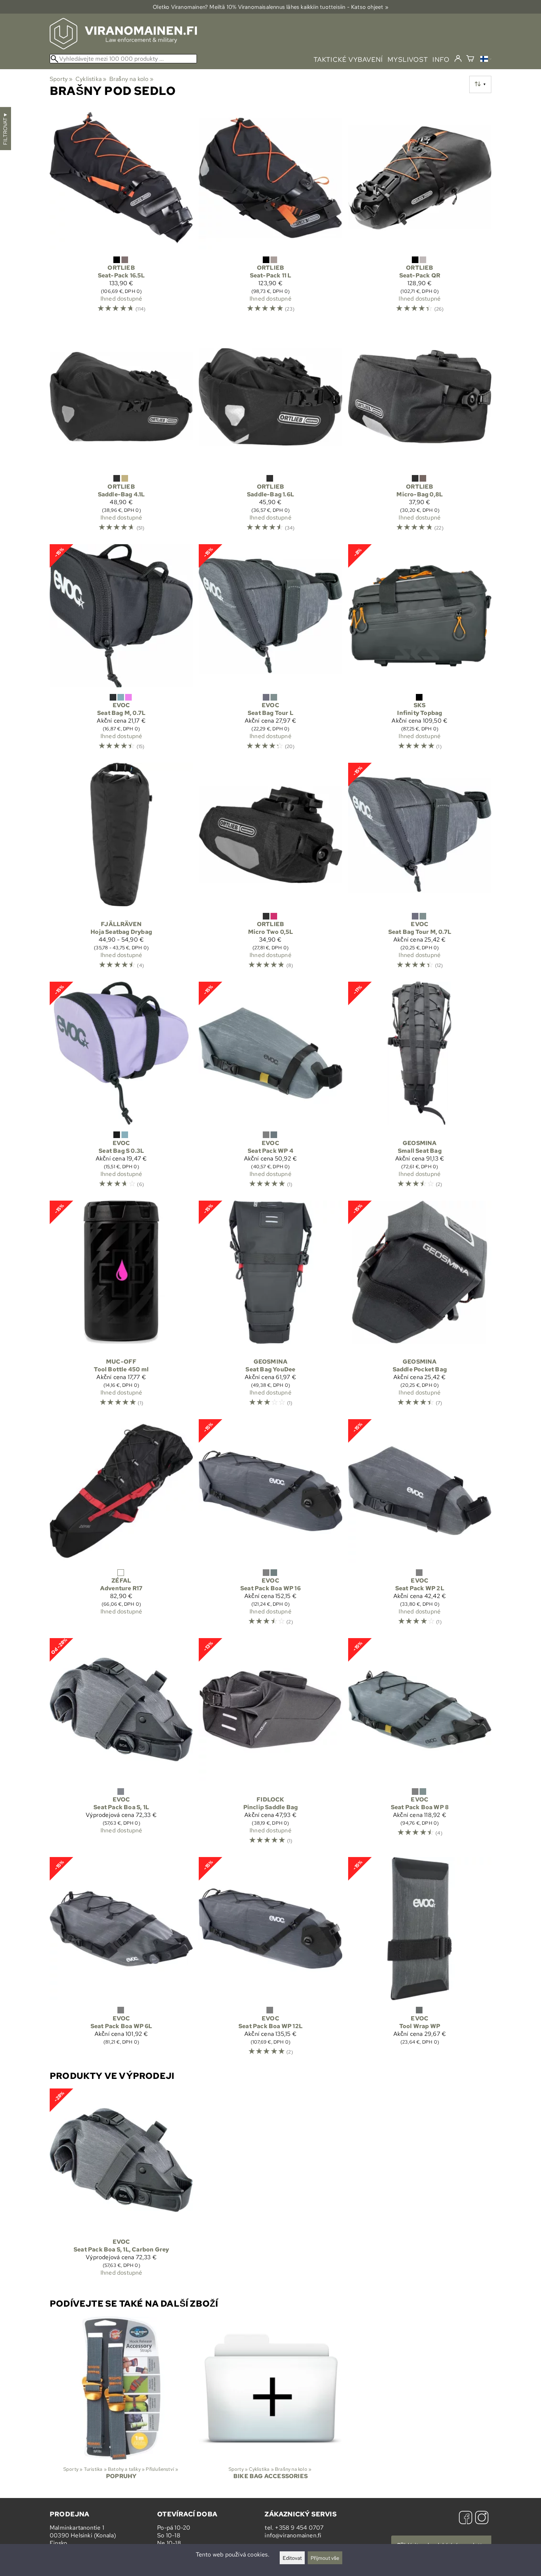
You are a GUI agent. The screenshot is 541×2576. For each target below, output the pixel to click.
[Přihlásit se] (458, 59)
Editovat (292, 2558)
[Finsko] (486, 60)
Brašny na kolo (131, 79)
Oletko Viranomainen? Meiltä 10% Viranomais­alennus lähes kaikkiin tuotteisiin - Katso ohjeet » (270, 7)
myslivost (408, 59)
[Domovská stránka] (123, 47)
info (441, 59)
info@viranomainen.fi (293, 2535)
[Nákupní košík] (470, 59)
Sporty (61, 79)
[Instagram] (482, 2518)
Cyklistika (91, 79)
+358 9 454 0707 (299, 2528)
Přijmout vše (325, 2558)
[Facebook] (466, 2518)
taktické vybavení (348, 59)
